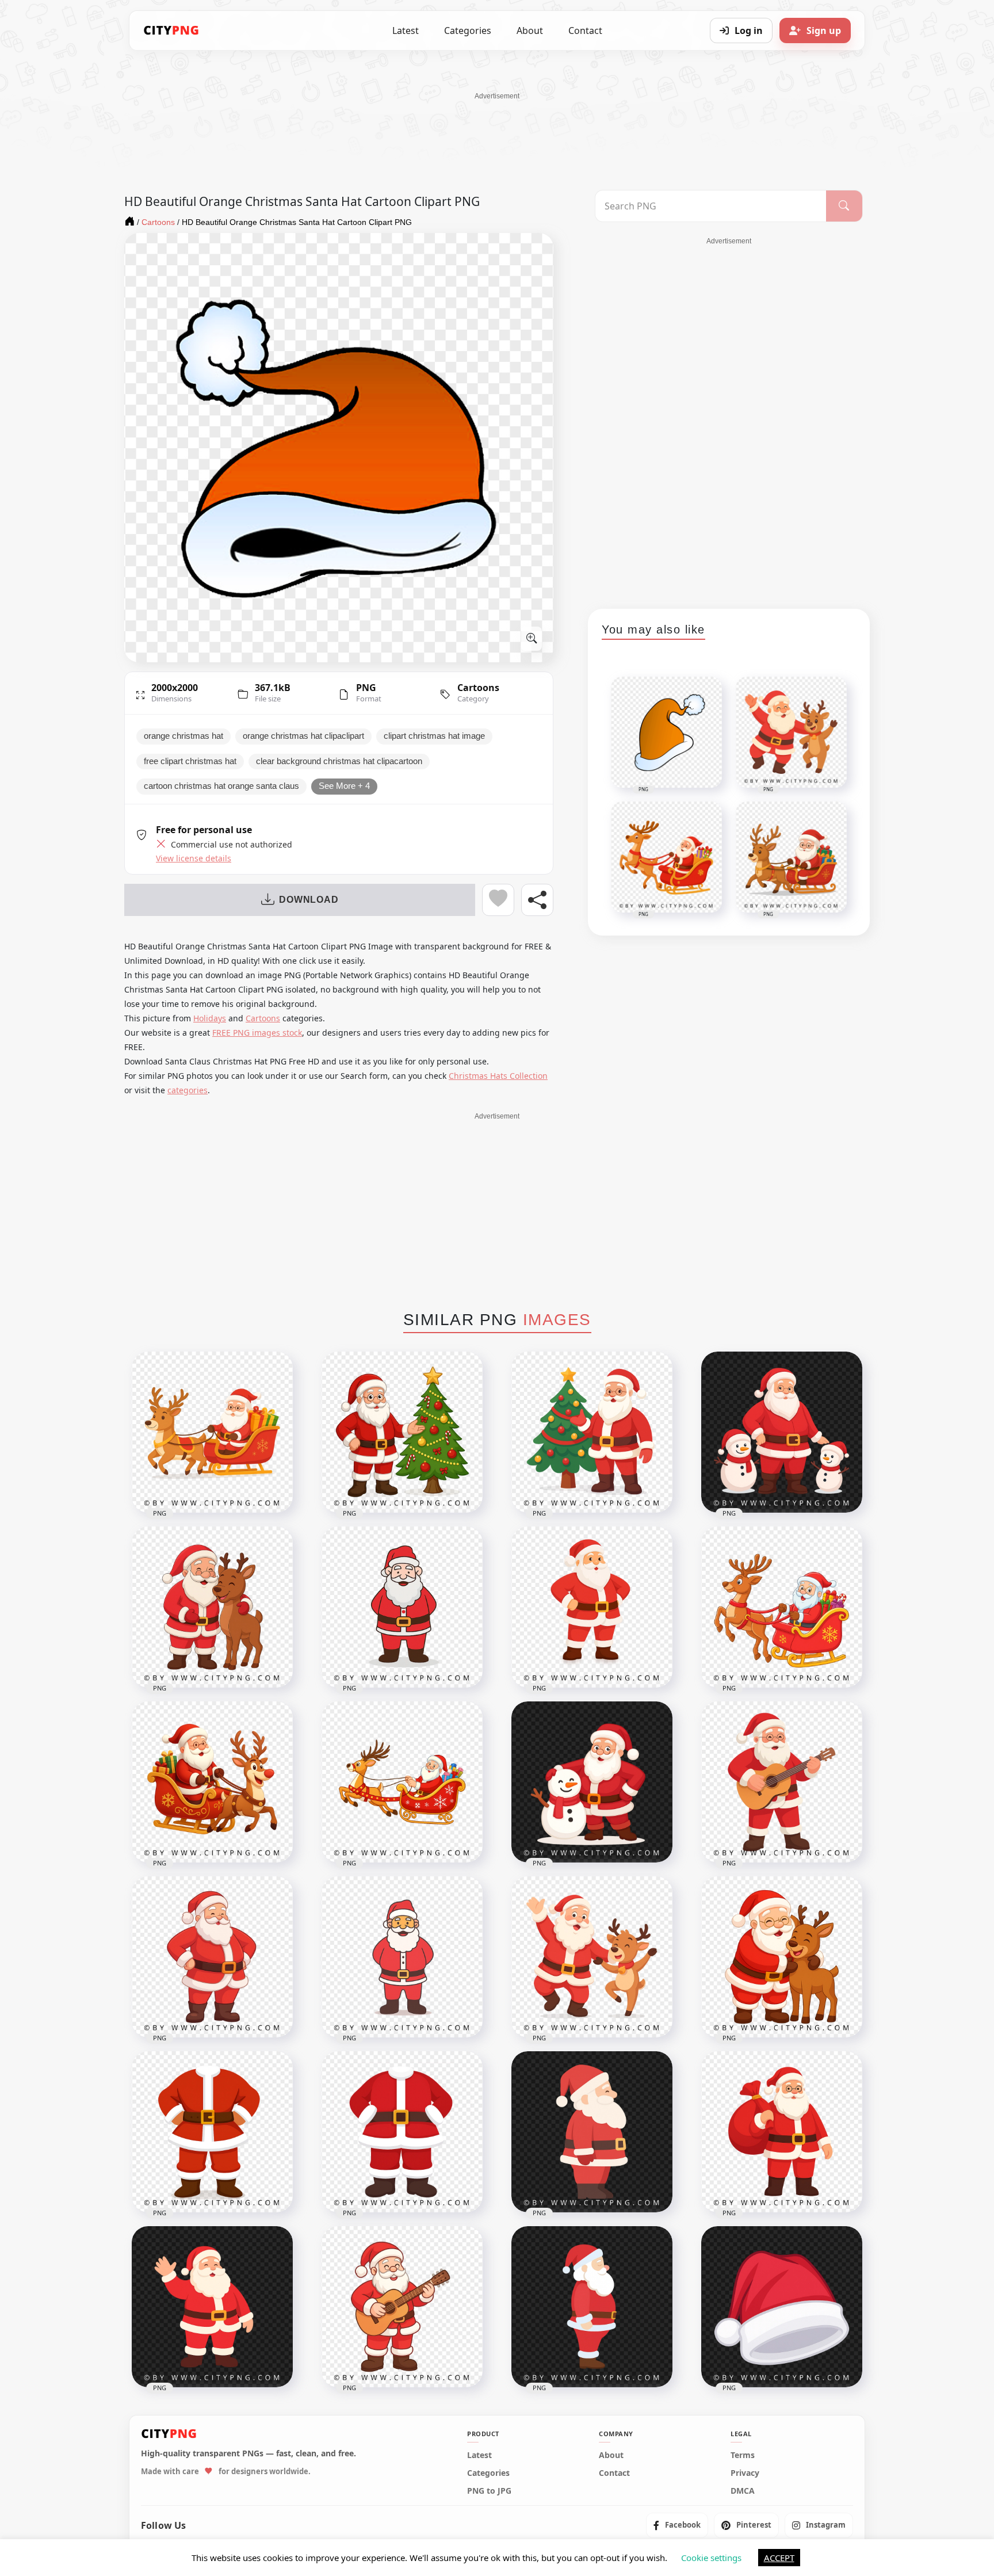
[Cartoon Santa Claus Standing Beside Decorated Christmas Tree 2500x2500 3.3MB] (592, 1432)
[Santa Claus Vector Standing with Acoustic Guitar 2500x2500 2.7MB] (782, 1782)
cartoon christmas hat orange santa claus (221, 786)
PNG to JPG (489, 2490)
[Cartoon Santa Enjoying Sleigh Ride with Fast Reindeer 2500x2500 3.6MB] (212, 1782)
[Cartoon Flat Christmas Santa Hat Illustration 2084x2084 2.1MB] (782, 2307)
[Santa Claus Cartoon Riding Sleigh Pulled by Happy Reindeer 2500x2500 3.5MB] (782, 1607)
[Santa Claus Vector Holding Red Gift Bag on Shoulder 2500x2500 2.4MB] (782, 2132)
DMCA (743, 2490)
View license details (194, 858)
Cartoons (478, 688)
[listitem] (677, 2525)
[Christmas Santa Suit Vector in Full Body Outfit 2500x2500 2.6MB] (212, 2132)
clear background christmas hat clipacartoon (339, 761)
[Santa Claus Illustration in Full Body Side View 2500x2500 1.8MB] (592, 2132)
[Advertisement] (497, 127)
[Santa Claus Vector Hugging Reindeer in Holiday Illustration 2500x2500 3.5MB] (782, 1957)
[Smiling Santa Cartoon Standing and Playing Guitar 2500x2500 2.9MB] (402, 2307)
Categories (468, 30)
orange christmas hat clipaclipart (303, 736)
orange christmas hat (183, 736)
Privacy (745, 2472)
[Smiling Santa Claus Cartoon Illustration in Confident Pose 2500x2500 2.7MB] (212, 1957)
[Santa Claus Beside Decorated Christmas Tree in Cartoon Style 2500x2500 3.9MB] (402, 1432)
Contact (585, 30)
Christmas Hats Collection (498, 1076)
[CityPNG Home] (171, 30)
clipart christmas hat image (434, 736)
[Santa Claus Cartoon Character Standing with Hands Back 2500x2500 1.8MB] (402, 1607)
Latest (406, 30)
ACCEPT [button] (779, 2558)
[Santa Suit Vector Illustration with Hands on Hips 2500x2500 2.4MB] (402, 2132)
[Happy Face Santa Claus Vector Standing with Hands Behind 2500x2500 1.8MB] (402, 1957)
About (530, 30)
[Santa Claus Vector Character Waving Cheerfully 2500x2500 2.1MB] (212, 2307)
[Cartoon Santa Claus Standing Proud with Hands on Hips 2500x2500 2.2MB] (592, 1607)
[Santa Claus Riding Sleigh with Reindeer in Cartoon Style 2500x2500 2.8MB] (212, 1432)
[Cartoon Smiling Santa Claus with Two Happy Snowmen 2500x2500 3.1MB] (782, 1432)
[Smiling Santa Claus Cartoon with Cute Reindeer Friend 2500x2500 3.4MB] (212, 1607)
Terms (743, 2455)
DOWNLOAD (309, 900)
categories (188, 1090)
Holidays (210, 1018)
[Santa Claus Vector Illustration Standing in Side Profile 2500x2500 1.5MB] (592, 2307)
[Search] (844, 206)
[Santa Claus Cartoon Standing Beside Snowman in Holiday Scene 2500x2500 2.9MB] (592, 1782)
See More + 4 (344, 786)
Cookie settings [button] (711, 2558)
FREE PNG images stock (257, 1033)
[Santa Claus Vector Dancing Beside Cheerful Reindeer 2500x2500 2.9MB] (592, 1957)
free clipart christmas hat (190, 761)
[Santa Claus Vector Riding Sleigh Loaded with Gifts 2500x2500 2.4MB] (402, 1782)
